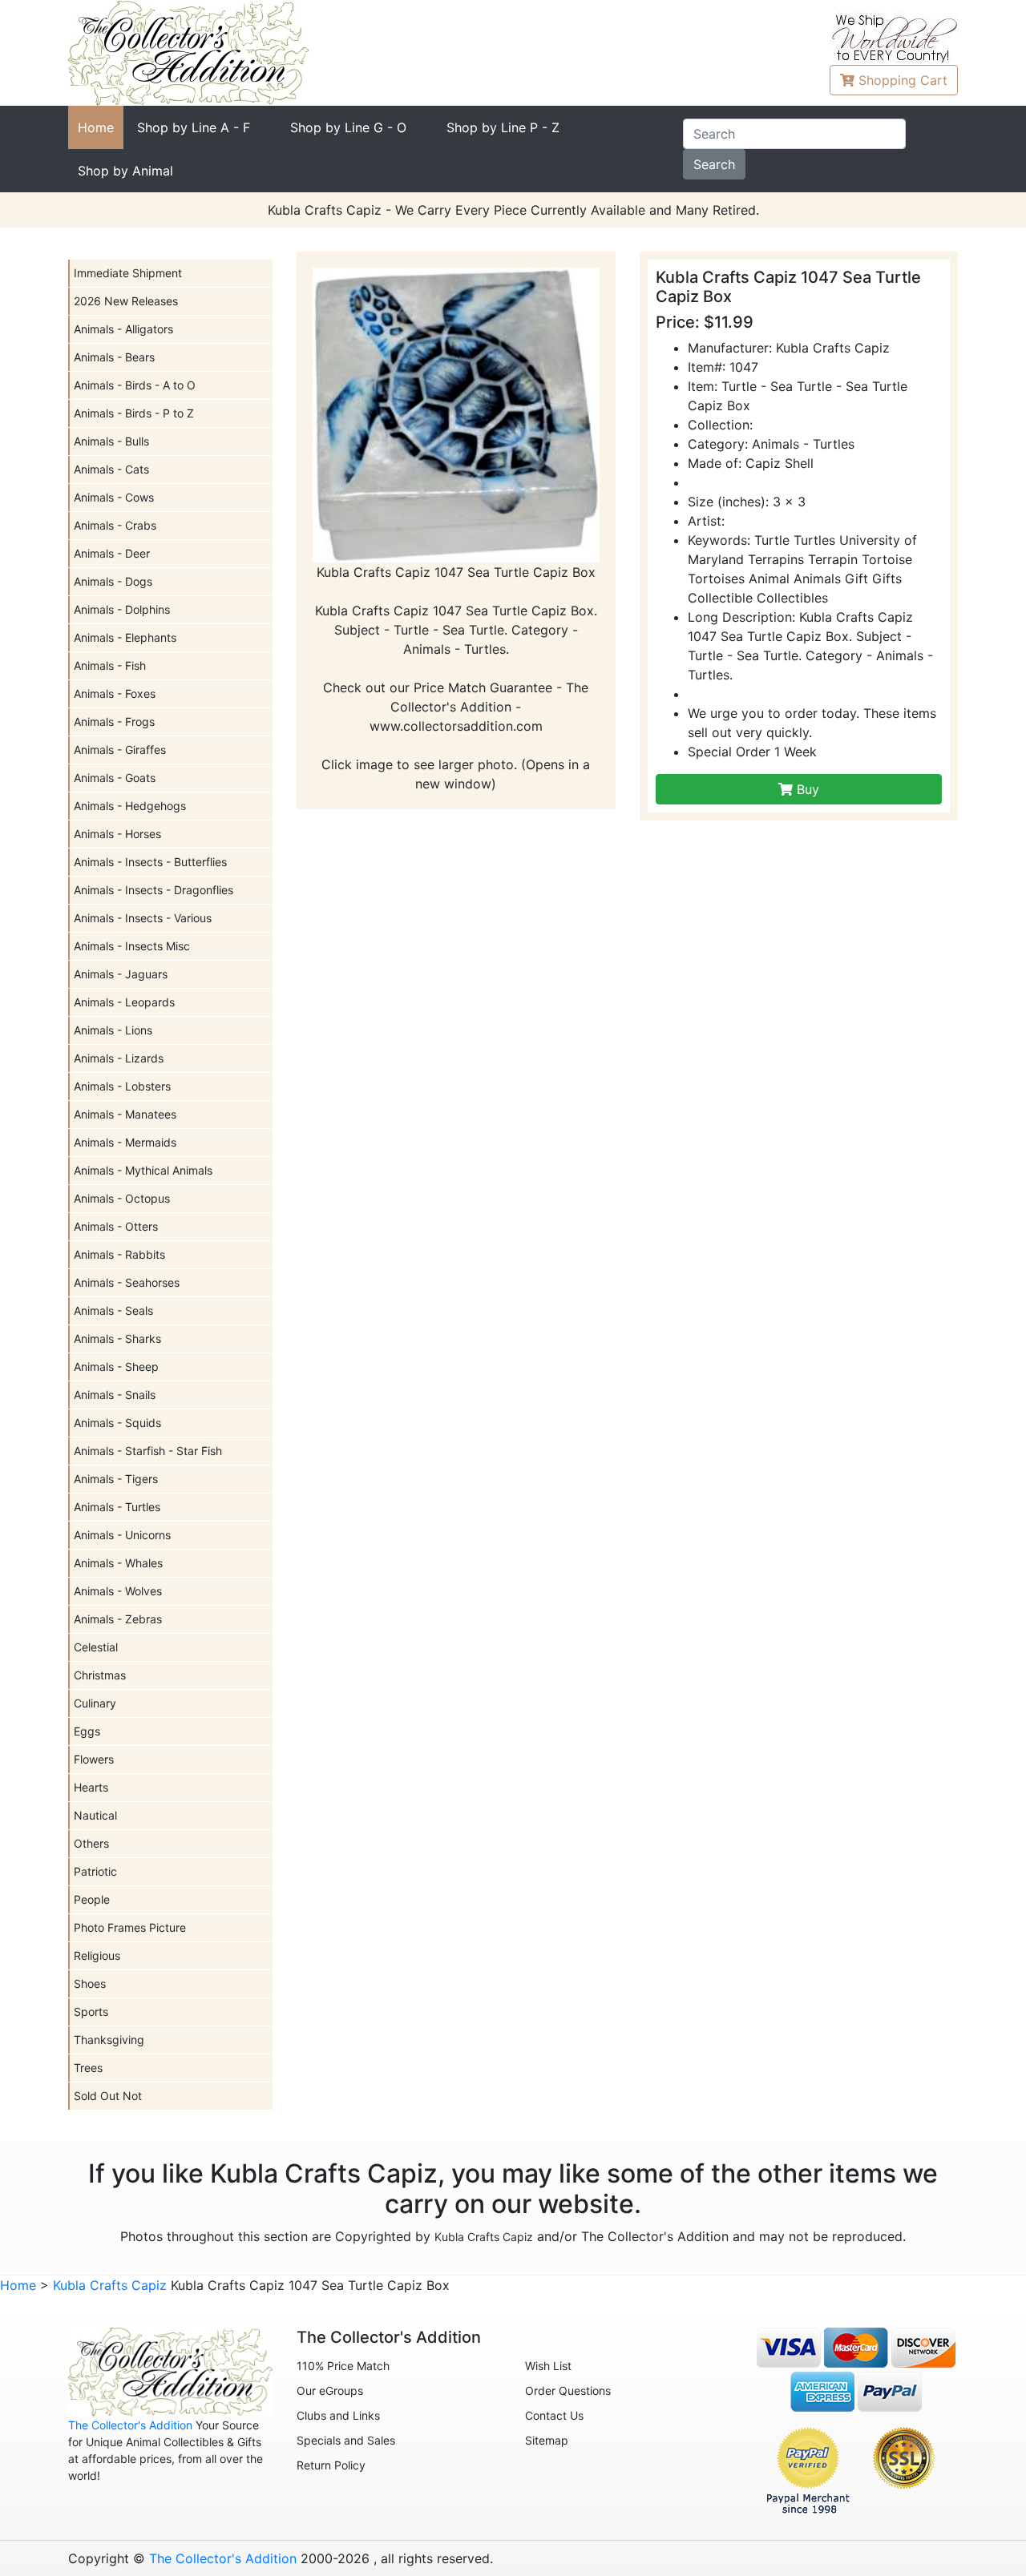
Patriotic (95, 1871)
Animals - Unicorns (122, 1535)
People (92, 1899)
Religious (97, 1955)
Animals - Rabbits (119, 1254)
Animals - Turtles (117, 1507)
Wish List (548, 2366)
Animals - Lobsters (122, 1086)
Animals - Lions (113, 1030)
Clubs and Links (338, 2415)
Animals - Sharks (117, 1338)
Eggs (87, 1731)
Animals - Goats (115, 778)
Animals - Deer (112, 553)
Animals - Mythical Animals (143, 1170)
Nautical (95, 1815)
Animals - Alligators (123, 329)
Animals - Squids (117, 1423)
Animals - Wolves (118, 1591)
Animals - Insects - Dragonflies (153, 890)
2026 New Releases (126, 301)
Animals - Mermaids (125, 1142)
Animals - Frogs (114, 722)
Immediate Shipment (128, 273)
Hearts (91, 1787)
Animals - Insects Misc (132, 946)
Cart (903, 80)
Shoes (90, 1983)
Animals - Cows (114, 497)
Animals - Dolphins (122, 609)
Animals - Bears (114, 357)
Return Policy (331, 2465)
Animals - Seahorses (127, 1282)
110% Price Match (343, 2366)
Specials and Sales (346, 2440)
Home (96, 127)
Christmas (100, 1675)
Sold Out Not (108, 2096)
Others (91, 1843)
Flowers (94, 1759)
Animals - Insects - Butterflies (150, 862)
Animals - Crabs (115, 525)
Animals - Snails (115, 1395)
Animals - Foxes (115, 693)
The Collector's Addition (130, 2425)
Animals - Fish (110, 665)
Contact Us (554, 2415)
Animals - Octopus (122, 1198)
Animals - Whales (118, 1563)
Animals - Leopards (124, 1002)
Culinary (95, 1703)
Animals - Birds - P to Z (134, 413)
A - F (194, 127)
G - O (348, 127)
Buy (806, 789)
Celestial (96, 1647)
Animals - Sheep (116, 1367)
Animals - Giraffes (120, 750)
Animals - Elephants (125, 637)
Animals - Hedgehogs (130, 806)
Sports (91, 2012)
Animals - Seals (113, 1310)
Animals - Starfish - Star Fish (148, 1451)
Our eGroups (330, 2391)
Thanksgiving (109, 2040)
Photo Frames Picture (130, 1927)
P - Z (503, 127)
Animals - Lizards (119, 1058)
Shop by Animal (125, 171)
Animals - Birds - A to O (135, 385)
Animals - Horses (117, 834)
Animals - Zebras (118, 1619)
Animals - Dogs (113, 581)
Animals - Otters (116, 1226)
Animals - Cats (111, 469)
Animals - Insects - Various (143, 918)
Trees (88, 2068)
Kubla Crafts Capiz (484, 2237)
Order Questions (568, 2391)
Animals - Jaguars (121, 974)
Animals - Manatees (125, 1114)
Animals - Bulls (111, 441)
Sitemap (547, 2440)
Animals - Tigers (116, 1479)
